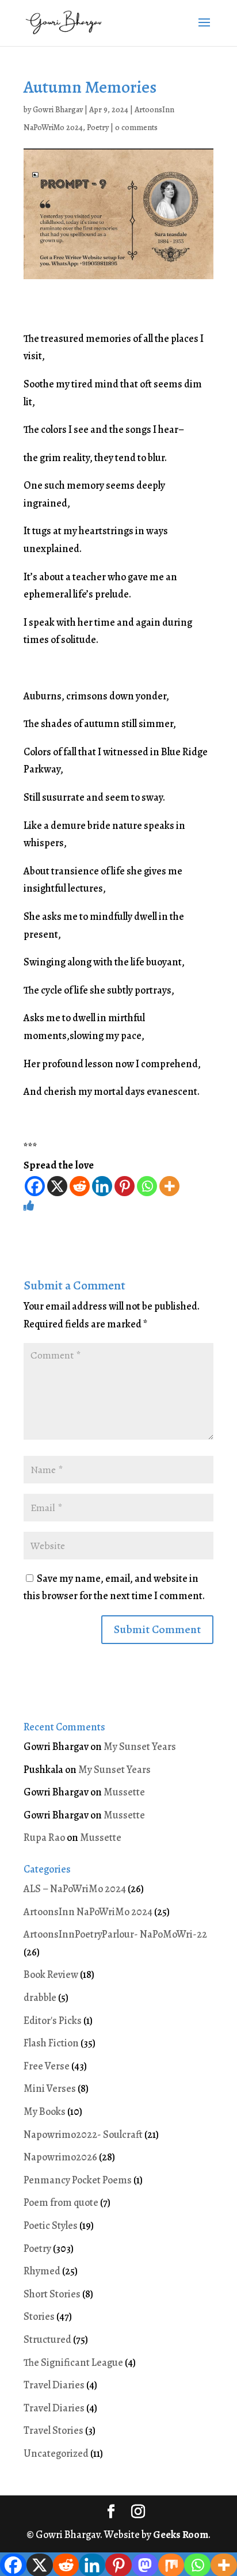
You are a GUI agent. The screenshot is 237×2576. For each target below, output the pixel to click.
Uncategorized (56, 2453)
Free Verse (47, 2066)
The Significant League (73, 2362)
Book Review (51, 1974)
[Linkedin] (102, 1186)
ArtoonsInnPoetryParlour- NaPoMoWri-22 (115, 1934)
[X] (57, 1186)
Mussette (124, 1792)
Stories (39, 2316)
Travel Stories (53, 2430)
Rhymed (42, 2271)
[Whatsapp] (147, 1186)
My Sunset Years (140, 1746)
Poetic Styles (51, 2225)
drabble (40, 1997)
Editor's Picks (53, 2021)
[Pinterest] (125, 1186)
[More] (169, 1186)
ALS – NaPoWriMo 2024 (75, 1889)
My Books (45, 2111)
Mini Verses (50, 2088)
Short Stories (52, 2294)
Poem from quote (61, 2202)
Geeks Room (181, 2535)
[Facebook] (35, 1186)
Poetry (98, 128)
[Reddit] (80, 1186)
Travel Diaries (54, 2385)
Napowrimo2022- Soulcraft (83, 2134)
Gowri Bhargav (58, 110)
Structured (47, 2339)
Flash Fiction (51, 2043)
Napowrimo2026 (60, 2157)
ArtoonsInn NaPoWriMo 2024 (88, 1912)
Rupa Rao (44, 1837)
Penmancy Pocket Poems (78, 2180)
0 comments (136, 128)
